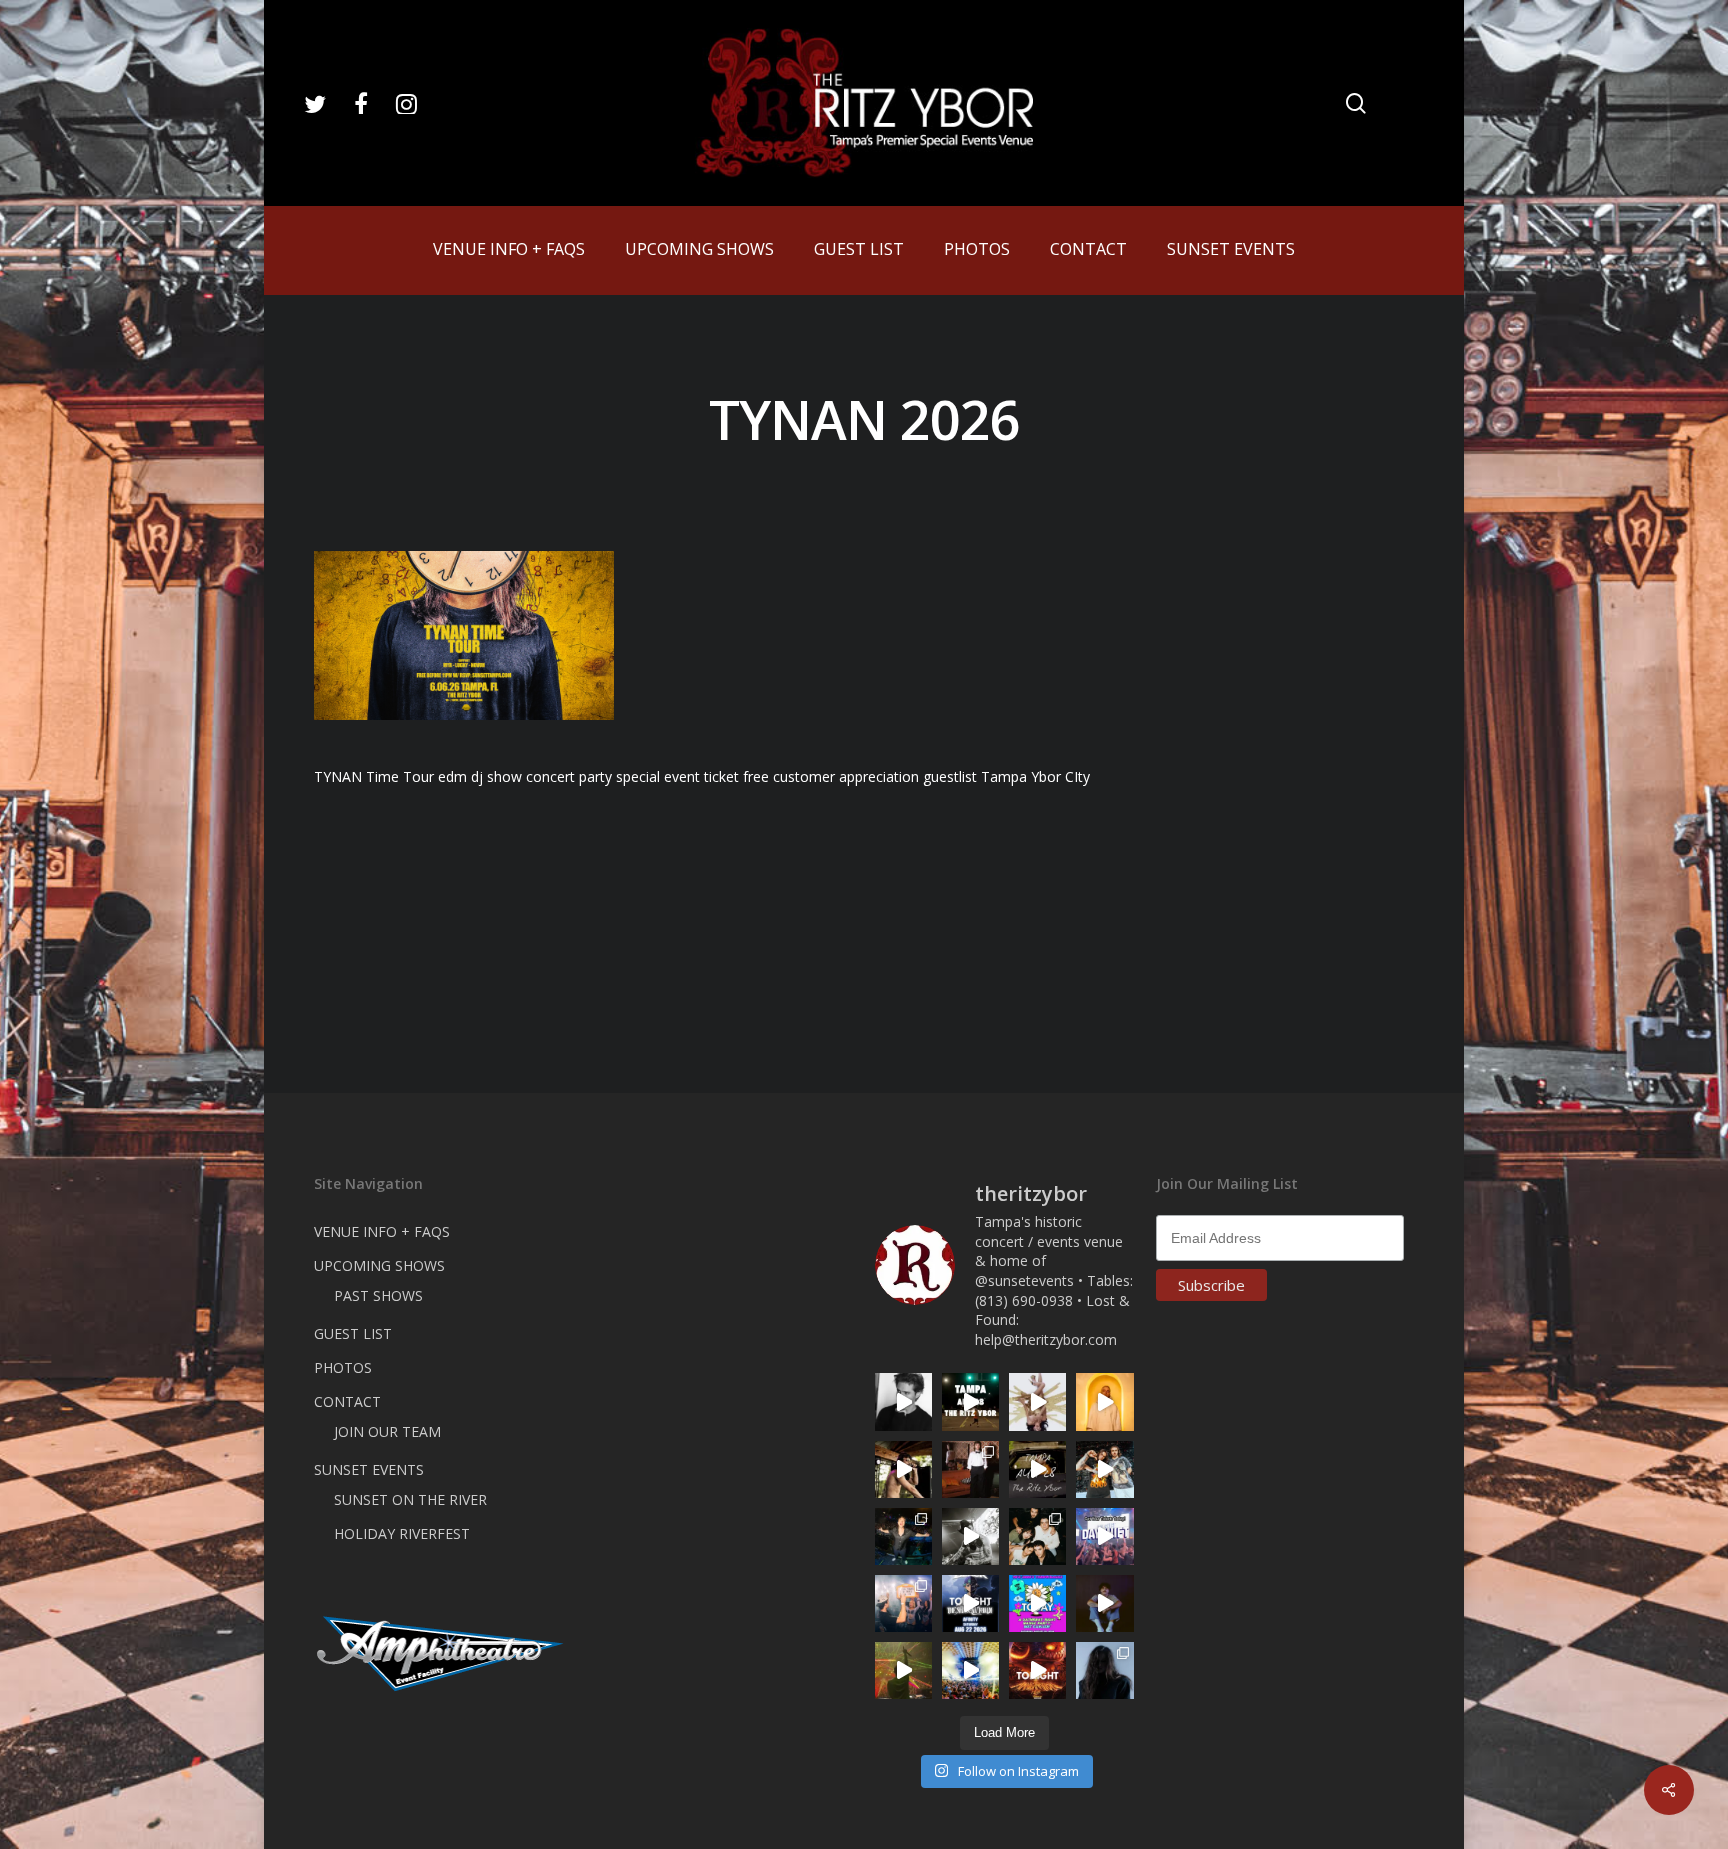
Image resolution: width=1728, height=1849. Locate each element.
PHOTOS (343, 1367)
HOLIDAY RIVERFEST (402, 1533)
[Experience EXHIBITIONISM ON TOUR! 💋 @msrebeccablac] (1037, 1401)
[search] (1356, 103)
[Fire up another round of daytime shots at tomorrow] (970, 1670)
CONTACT (347, 1401)
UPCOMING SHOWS (379, 1265)
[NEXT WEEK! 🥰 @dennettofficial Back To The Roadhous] (1104, 1603)
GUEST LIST (353, 1333)
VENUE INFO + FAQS (382, 1231)
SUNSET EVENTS (369, 1469)
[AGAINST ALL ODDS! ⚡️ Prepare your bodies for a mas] (1104, 1469)
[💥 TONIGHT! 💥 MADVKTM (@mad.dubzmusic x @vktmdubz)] (1037, 1670)
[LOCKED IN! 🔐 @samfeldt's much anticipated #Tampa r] (903, 1536)
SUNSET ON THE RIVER (410, 1499)
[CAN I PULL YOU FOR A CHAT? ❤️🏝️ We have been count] (903, 1603)
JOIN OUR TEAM (387, 1431)
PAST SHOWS (378, 1295)
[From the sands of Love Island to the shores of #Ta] (903, 1469)
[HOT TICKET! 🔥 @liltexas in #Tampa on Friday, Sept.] (970, 1536)
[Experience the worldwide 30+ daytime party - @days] (1104, 1536)
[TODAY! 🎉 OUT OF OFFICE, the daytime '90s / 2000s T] (1037, 1603)
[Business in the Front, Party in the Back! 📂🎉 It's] (970, 1469)
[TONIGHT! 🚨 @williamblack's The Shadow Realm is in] (970, 1603)
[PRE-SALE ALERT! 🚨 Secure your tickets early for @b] (903, 1401)
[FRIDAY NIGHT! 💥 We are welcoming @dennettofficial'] (1037, 1469)
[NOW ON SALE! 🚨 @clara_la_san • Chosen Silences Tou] (1104, 1670)
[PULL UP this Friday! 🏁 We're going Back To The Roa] (970, 1401)
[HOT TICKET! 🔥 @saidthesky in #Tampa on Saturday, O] (1104, 1401)
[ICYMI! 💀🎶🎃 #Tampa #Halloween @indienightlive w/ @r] (1037, 1536)
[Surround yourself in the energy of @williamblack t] (903, 1670)
